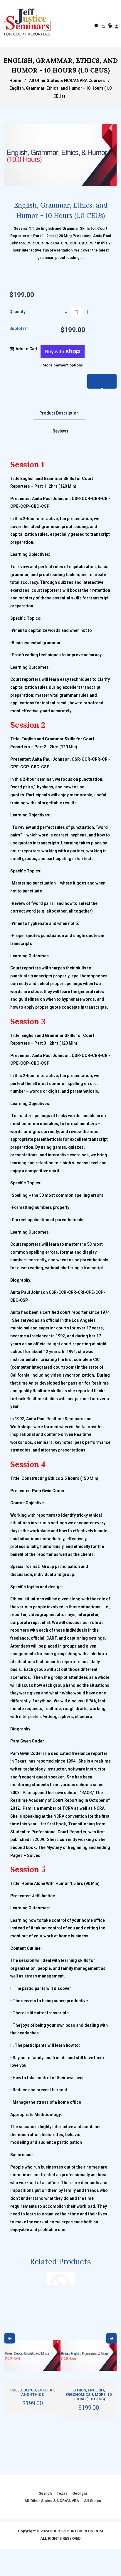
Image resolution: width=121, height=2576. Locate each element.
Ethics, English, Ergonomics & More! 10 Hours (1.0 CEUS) (89, 2395)
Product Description (59, 413)
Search (45, 2493)
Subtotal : (19, 328)
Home (15, 80)
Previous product (109, 381)
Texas (62, 2493)
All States (93, 2501)
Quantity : (19, 312)
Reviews (60, 431)
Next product (95, 381)
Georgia (80, 2493)
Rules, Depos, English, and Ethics (32, 2392)
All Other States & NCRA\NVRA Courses (67, 80)
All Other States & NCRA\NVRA (52, 2501)
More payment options (63, 365)
